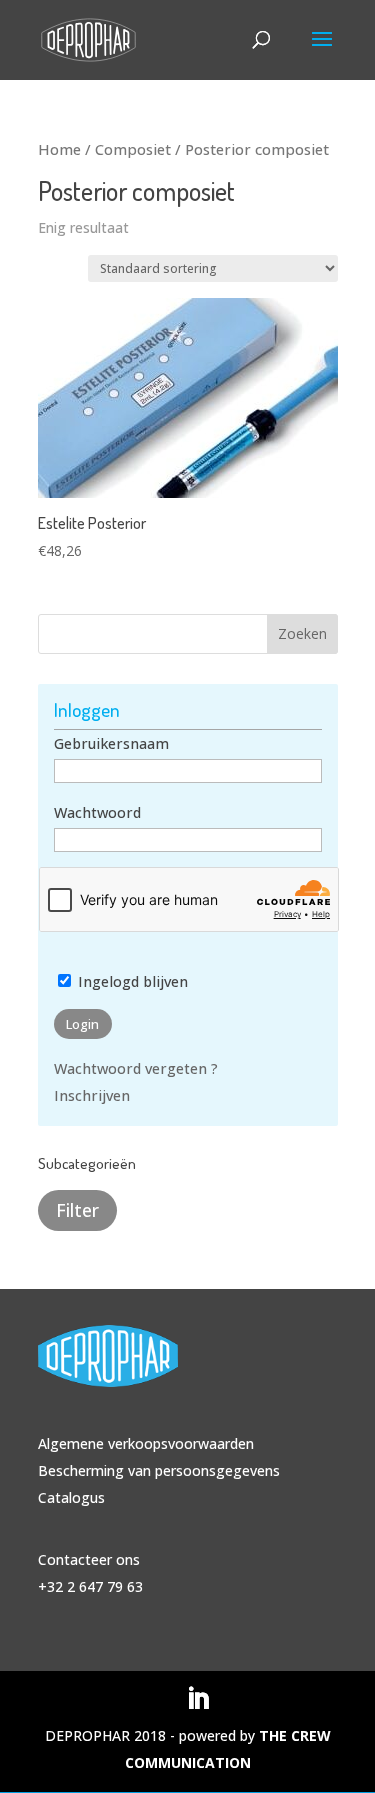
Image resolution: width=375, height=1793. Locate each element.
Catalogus (71, 1497)
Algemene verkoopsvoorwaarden (146, 1443)
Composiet (133, 149)
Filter (77, 1210)
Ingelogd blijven (131, 981)
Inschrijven (92, 1095)
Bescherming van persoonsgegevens (159, 1470)
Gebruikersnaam (111, 743)
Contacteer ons (89, 1559)
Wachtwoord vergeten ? (136, 1068)
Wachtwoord (97, 812)
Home (59, 149)
